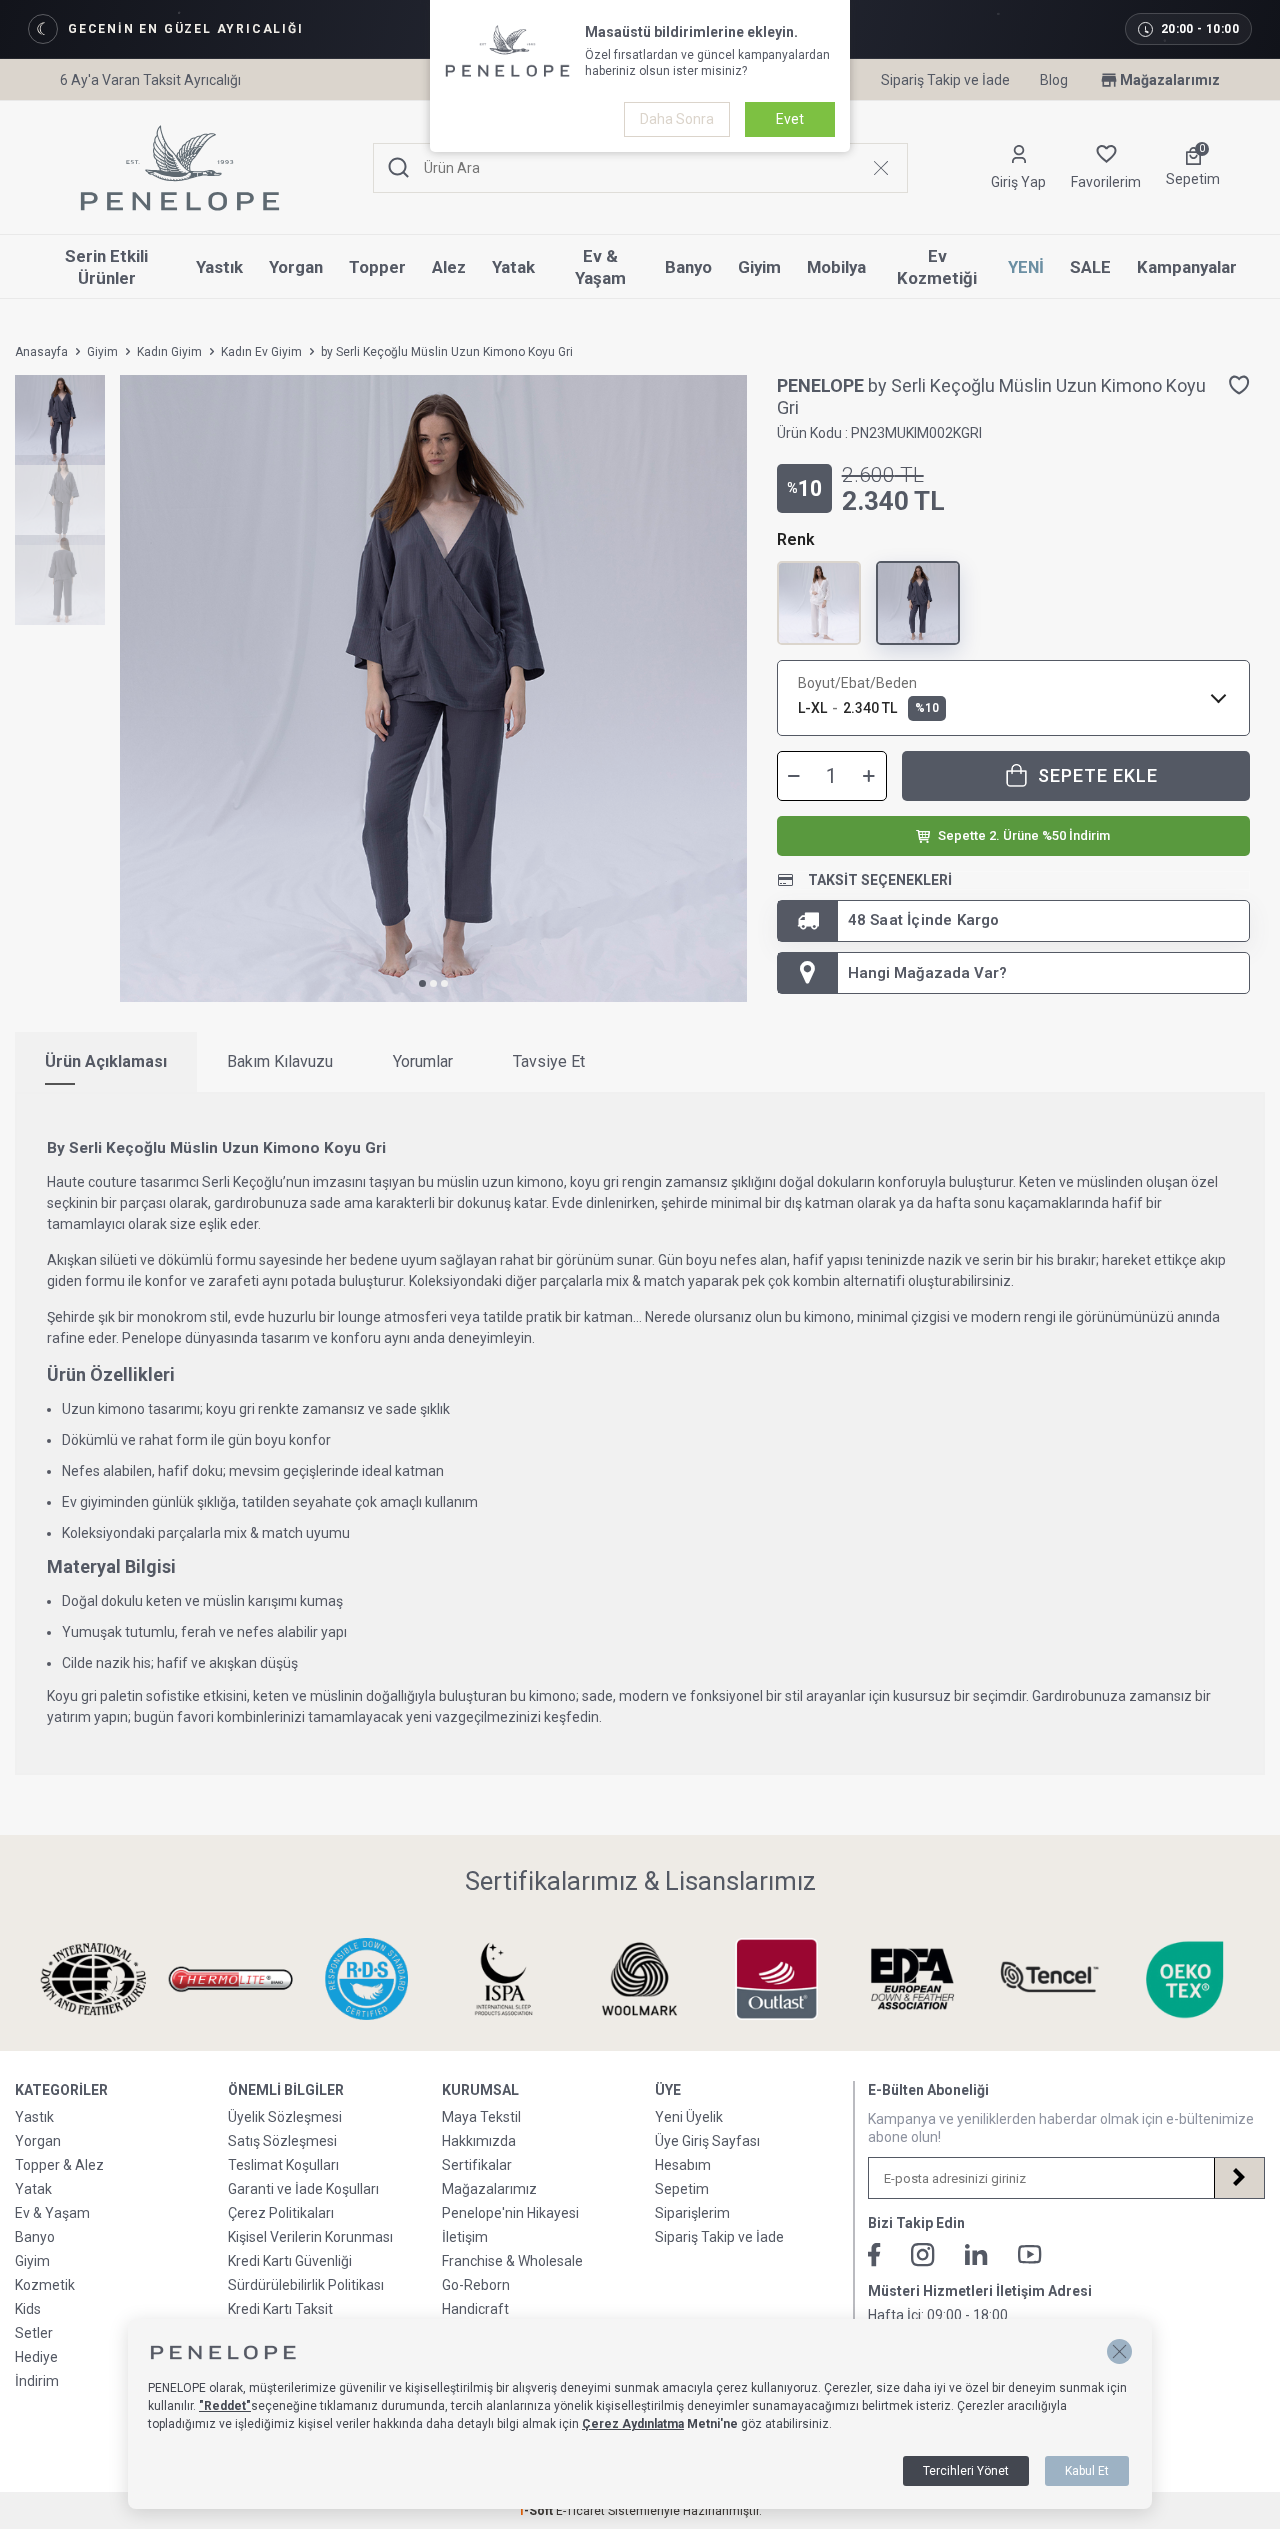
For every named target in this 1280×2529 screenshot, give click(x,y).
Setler (34, 2333)
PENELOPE (822, 385)
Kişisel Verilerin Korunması (310, 2237)
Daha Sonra (677, 119)
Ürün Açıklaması (106, 1061)
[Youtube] (1030, 2254)
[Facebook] (874, 2255)
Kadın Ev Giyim (261, 352)
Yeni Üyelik (689, 2117)
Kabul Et (1087, 2471)
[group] (433, 688)
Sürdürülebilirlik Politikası (306, 2285)
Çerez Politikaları (281, 2213)
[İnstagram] (923, 2255)
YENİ (1026, 267)
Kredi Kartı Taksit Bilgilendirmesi (280, 2317)
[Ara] (399, 168)
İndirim (37, 2381)
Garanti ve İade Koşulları (303, 2189)
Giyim (759, 267)
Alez (449, 267)
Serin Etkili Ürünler (106, 267)
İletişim (465, 2237)
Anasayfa (41, 352)
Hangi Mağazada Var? (927, 973)
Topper (377, 267)
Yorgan (296, 267)
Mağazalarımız (1170, 80)
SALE (1090, 267)
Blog (1054, 80)
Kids (28, 2309)
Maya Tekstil (481, 2117)
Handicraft (475, 2309)
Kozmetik (45, 2285)
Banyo (688, 267)
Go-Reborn (476, 2285)
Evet (790, 119)
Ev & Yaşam (600, 267)
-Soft (537, 2511)
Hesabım (683, 2165)
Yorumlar (423, 1061)
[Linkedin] (976, 2254)
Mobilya (836, 267)
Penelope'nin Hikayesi (510, 2213)
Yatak (513, 267)
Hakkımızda (479, 2141)
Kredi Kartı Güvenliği (290, 2261)
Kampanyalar (1187, 267)
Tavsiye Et (549, 1061)
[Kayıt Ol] (1239, 2178)
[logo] (180, 168)
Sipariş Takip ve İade (945, 80)
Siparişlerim (692, 2213)
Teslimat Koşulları (283, 2165)
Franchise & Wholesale (512, 2261)
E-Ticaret (580, 2511)
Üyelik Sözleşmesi (285, 2117)
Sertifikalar (477, 2165)
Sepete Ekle (1098, 775)
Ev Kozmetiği (937, 267)
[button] (422, 983)
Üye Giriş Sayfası (707, 2141)
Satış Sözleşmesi (282, 2141)
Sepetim (682, 2189)
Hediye (36, 2357)
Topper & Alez (59, 2165)
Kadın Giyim (169, 352)
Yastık (219, 267)
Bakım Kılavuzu (280, 1061)
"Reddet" (225, 2406)
